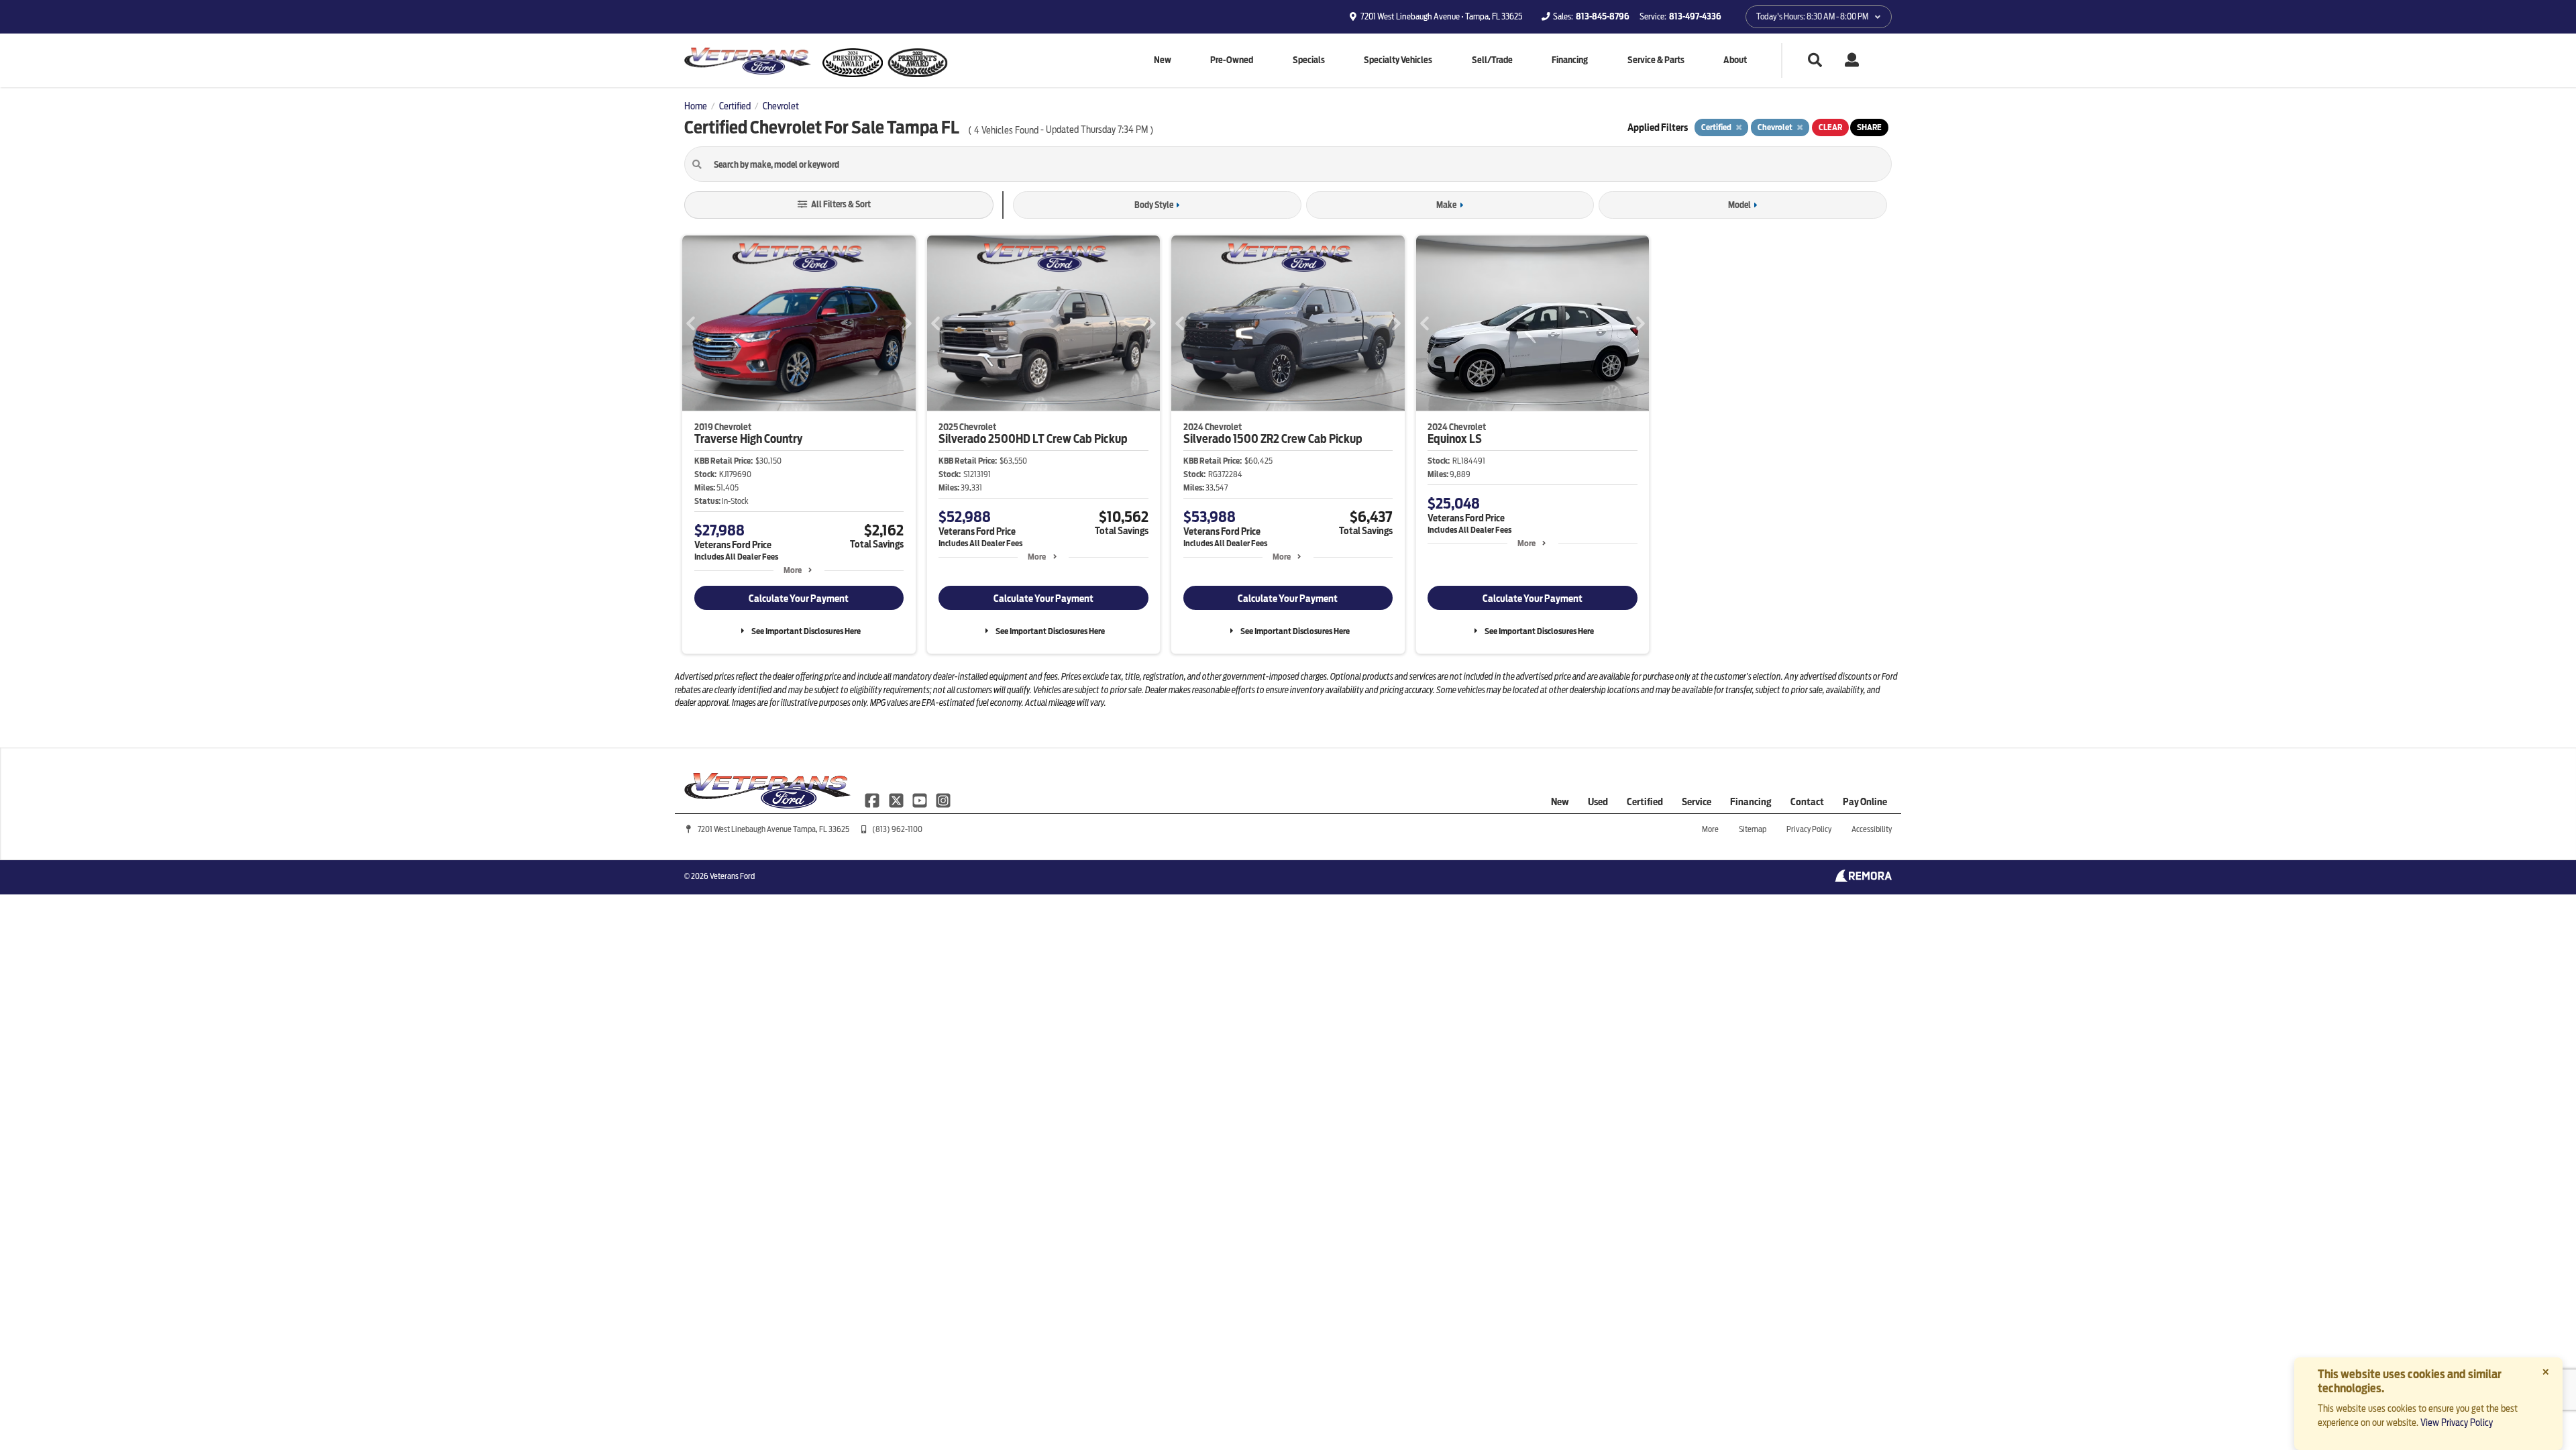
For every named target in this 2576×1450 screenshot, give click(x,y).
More (793, 570)
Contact (1807, 802)
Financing (1570, 60)
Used (1598, 802)
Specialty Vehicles (1398, 60)
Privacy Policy (1809, 829)
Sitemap (1753, 829)
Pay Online (1865, 802)
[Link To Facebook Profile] (873, 799)
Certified (1645, 802)
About (1735, 60)
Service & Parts (1656, 60)
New (1163, 60)
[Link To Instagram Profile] (943, 799)
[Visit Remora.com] (1863, 878)
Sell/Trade (1492, 60)
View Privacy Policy (2457, 1422)
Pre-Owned (1232, 60)
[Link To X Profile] (897, 799)
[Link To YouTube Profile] (921, 799)
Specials (1309, 60)
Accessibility (1872, 829)
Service (1697, 802)
